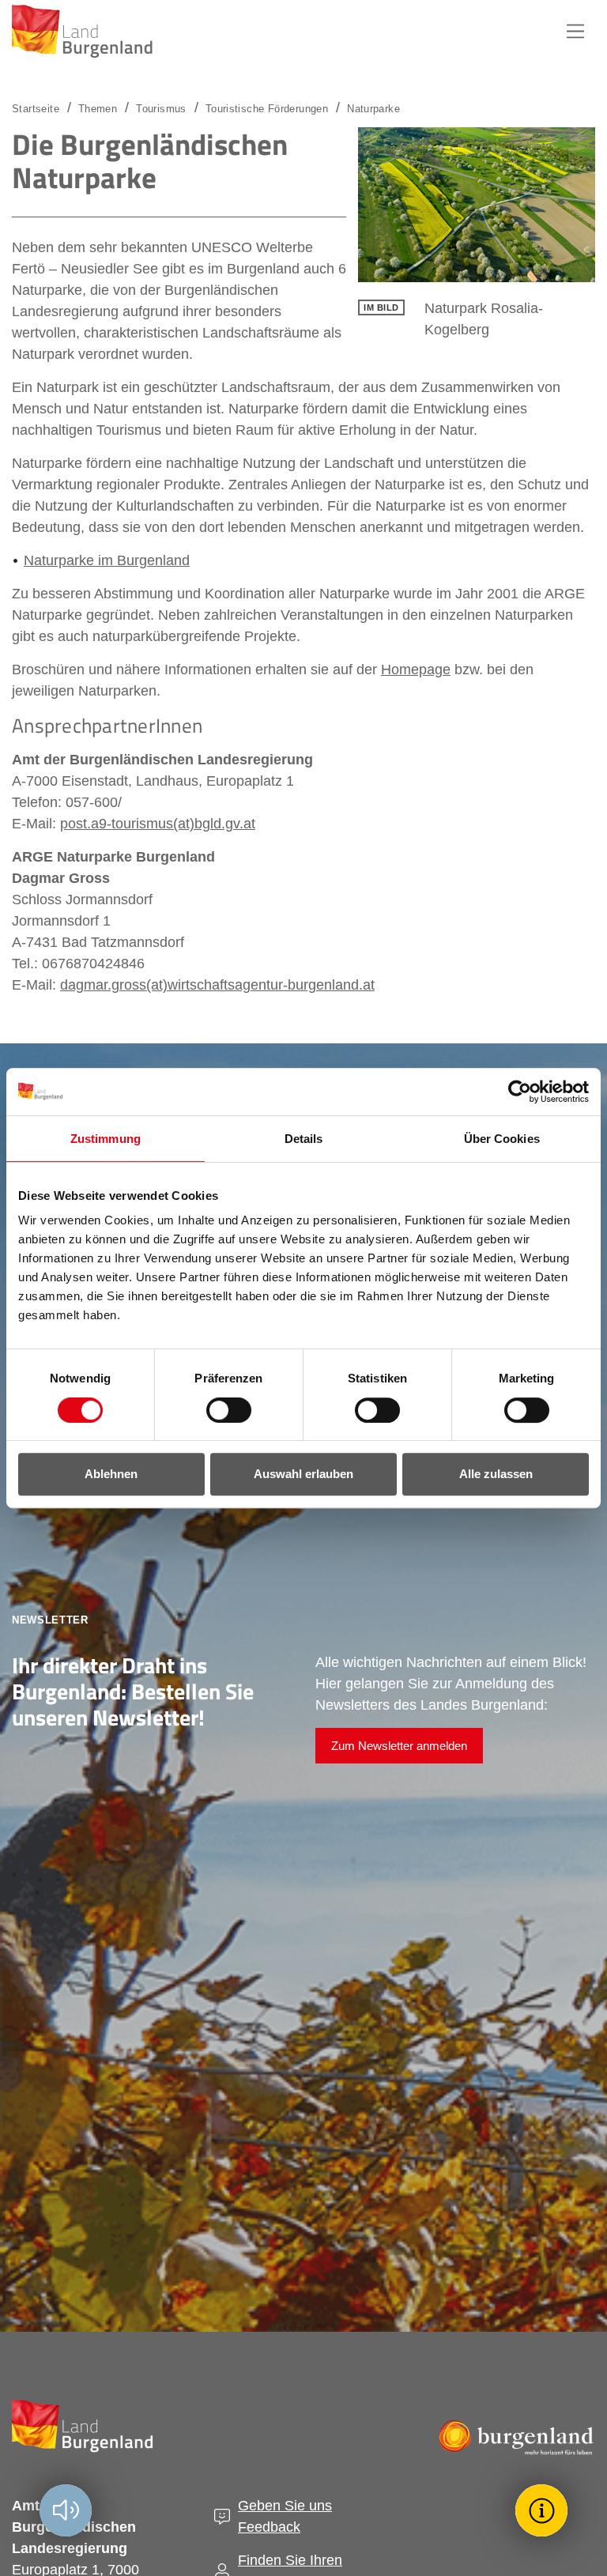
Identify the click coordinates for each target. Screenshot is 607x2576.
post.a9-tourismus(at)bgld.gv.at (158, 824)
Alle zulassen (496, 1474)
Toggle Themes (544, 2510)
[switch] (219, 1410)
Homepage (416, 669)
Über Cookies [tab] (502, 1139)
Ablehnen (111, 1474)
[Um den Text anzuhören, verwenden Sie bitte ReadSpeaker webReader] (66, 2510)
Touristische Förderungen (267, 109)
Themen (98, 109)
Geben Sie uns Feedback (285, 2516)
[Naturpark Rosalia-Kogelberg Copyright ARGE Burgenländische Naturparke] (477, 205)
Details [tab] (304, 1139)
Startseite (36, 109)
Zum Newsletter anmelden (399, 1746)
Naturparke (373, 109)
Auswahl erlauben (303, 1474)
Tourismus (161, 109)
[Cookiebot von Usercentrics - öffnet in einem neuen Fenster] (520, 1092)
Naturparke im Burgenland (107, 560)
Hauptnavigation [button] (575, 32)
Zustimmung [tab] (106, 1139)
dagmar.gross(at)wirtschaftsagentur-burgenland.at (217, 985)
